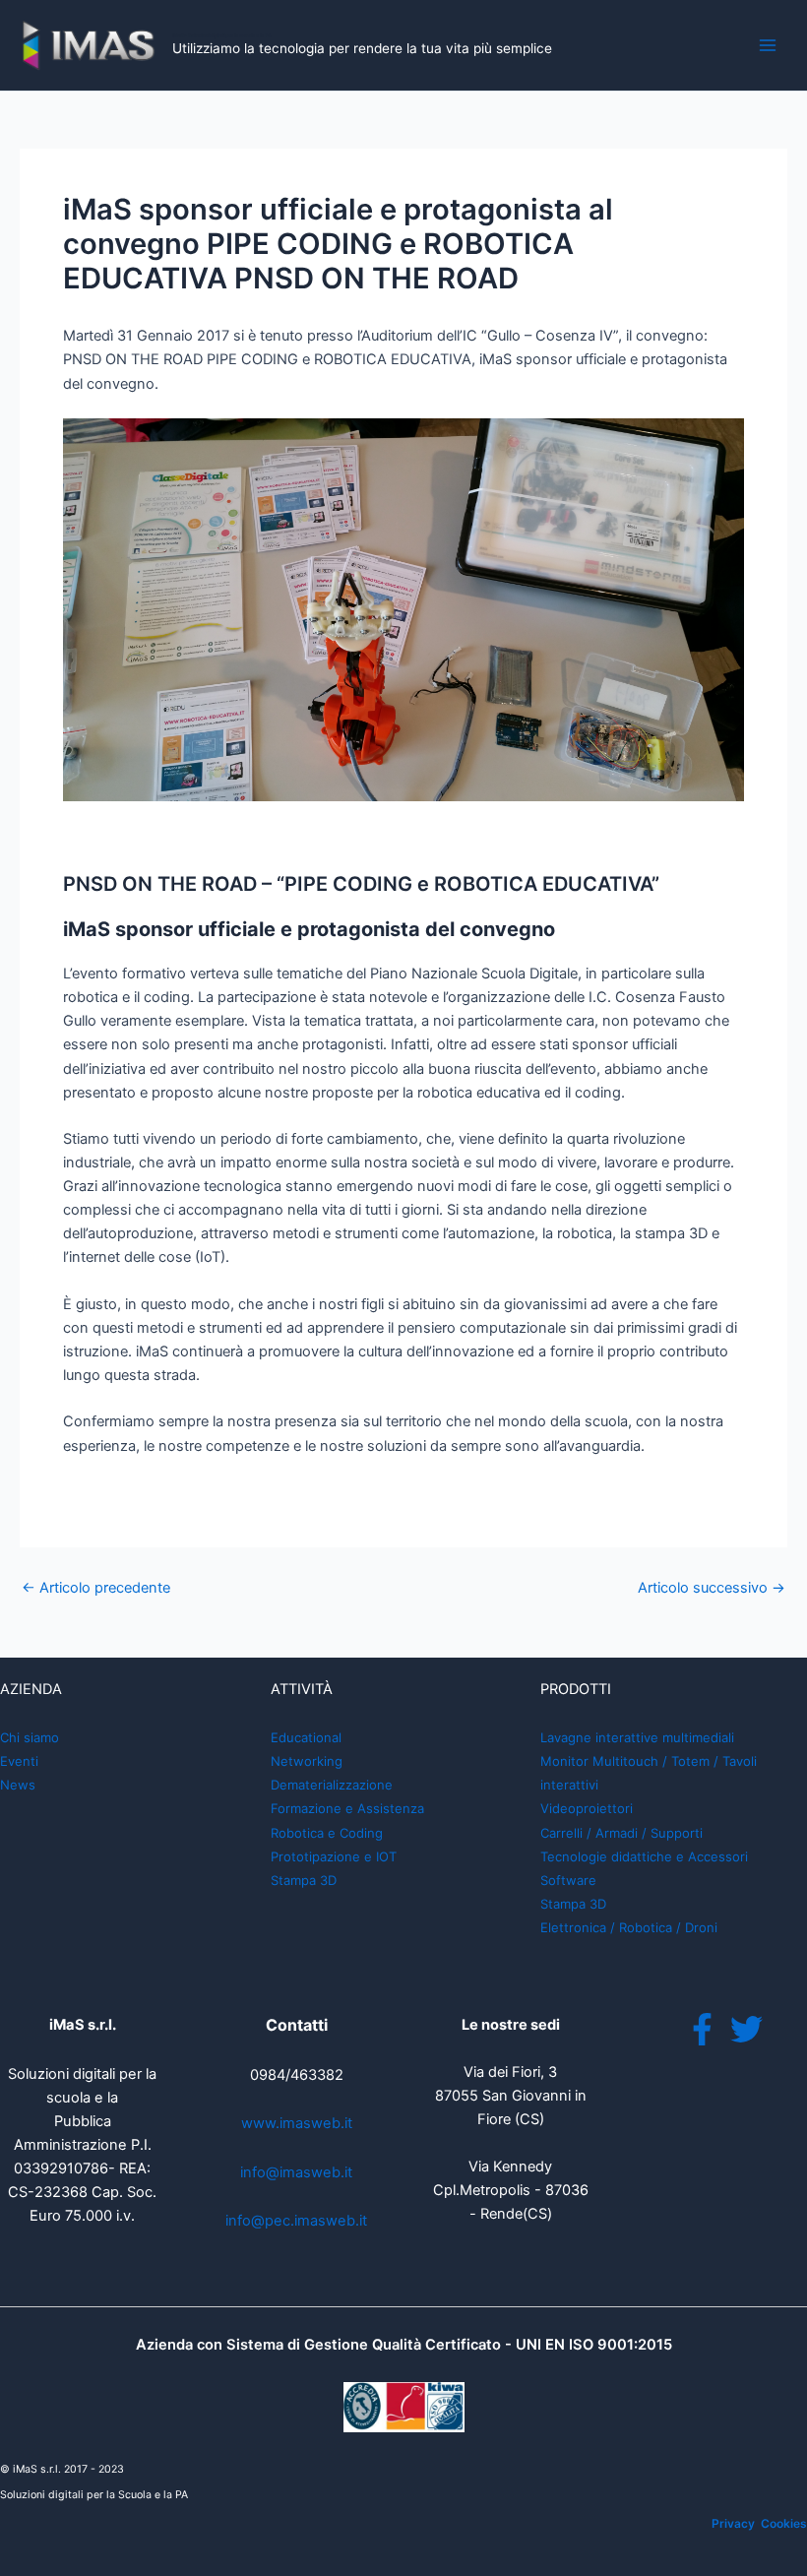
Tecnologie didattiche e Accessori (644, 1856)
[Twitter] (746, 2029)
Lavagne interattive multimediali (637, 1737)
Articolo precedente (96, 1588)
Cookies (784, 2523)
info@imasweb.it (296, 2172)
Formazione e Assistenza (347, 1808)
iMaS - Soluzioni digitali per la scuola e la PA (222, 35)
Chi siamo (30, 1737)
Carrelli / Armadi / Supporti (621, 1833)
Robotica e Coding (327, 1833)
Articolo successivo (712, 1588)
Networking (307, 1761)
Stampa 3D (304, 1880)
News (18, 1785)
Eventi (19, 1761)
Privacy (733, 2523)
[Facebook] (702, 2029)
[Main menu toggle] (768, 45)
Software (568, 1880)
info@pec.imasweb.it (296, 2221)
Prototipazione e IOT (334, 1856)
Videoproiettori (587, 1808)
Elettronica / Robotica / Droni (629, 1927)
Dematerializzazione (332, 1785)
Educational (306, 1737)
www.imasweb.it (297, 2123)
